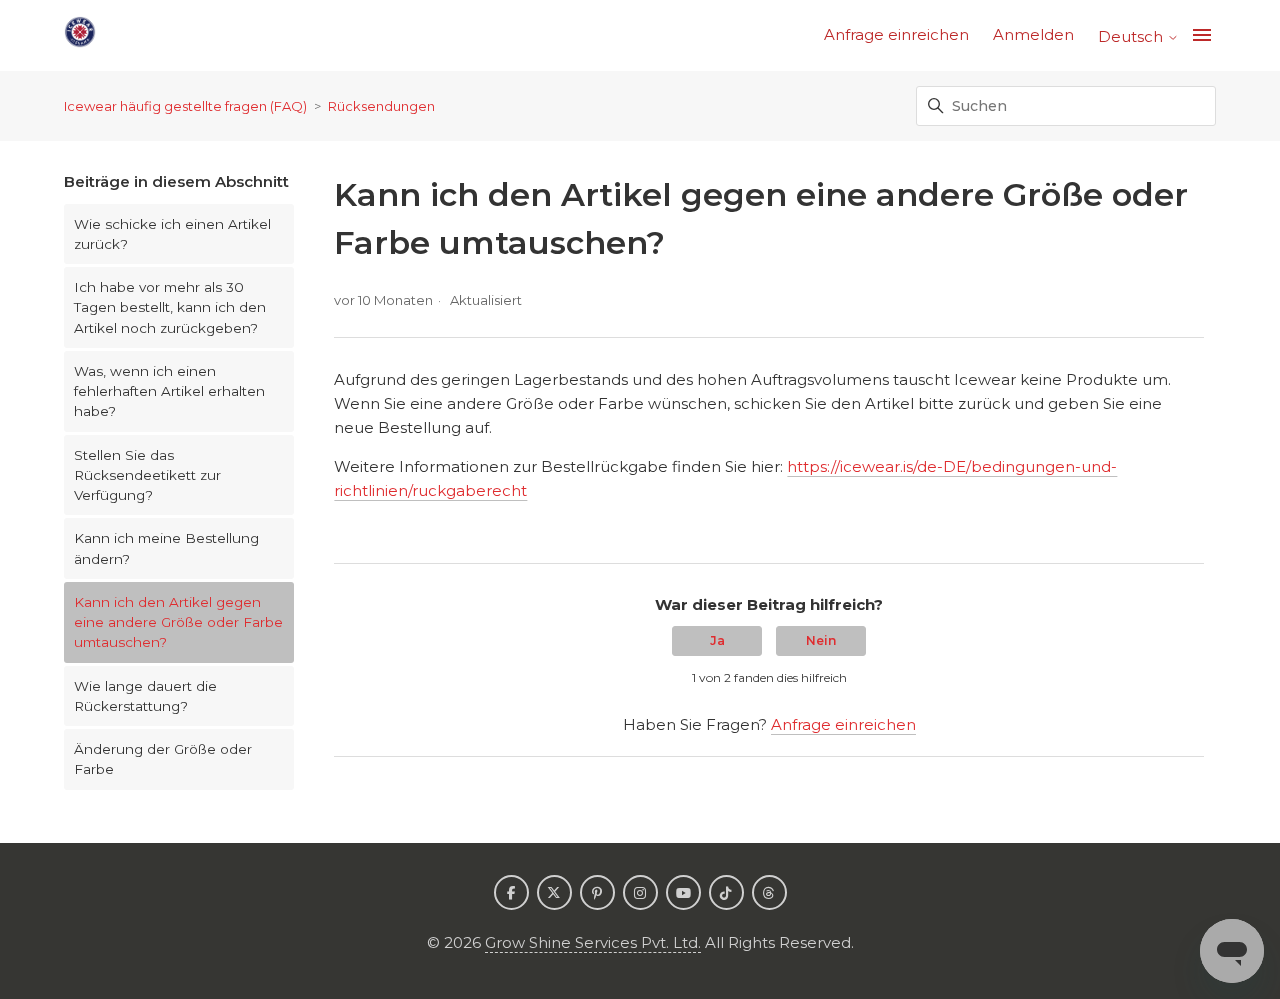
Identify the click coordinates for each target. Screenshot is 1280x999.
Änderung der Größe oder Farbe (163, 759)
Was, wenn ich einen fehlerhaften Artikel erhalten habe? (169, 391)
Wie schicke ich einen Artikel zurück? (172, 234)
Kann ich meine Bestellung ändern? (166, 548)
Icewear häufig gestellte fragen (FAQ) (185, 106)
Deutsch (1132, 36)
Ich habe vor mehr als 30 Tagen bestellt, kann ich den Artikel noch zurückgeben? (170, 307)
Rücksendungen (381, 106)
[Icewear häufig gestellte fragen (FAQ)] (80, 35)
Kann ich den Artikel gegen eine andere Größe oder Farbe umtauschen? (178, 622)
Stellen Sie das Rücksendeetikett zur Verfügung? (147, 475)
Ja (717, 640)
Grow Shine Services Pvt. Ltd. (593, 942)
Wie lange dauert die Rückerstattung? (145, 696)
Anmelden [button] (1033, 34)
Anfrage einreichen (896, 34)
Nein (821, 640)
